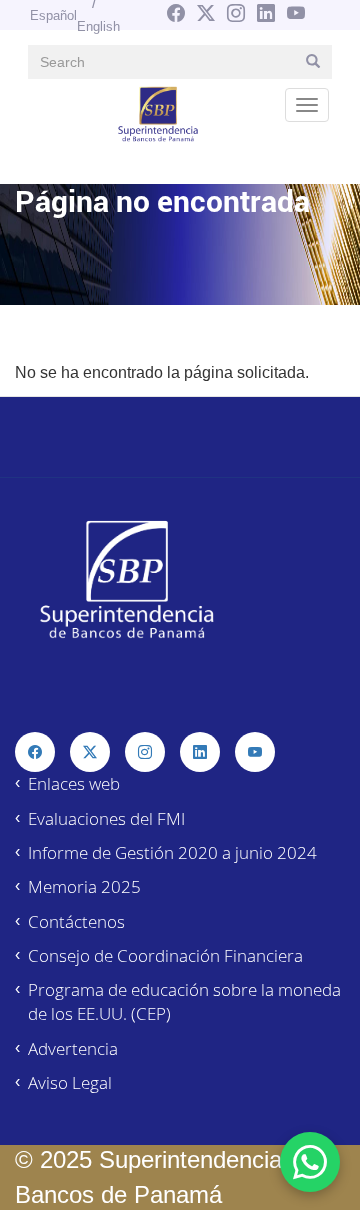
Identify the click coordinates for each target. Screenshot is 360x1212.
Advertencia (73, 1048)
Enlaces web (74, 783)
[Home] (158, 113)
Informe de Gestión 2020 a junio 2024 (172, 852)
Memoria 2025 (84, 886)
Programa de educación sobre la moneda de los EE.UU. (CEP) (184, 1001)
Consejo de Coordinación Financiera (165, 955)
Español (53, 15)
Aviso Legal (70, 1082)
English (98, 26)
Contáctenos (76, 921)
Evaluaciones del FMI (106, 818)
